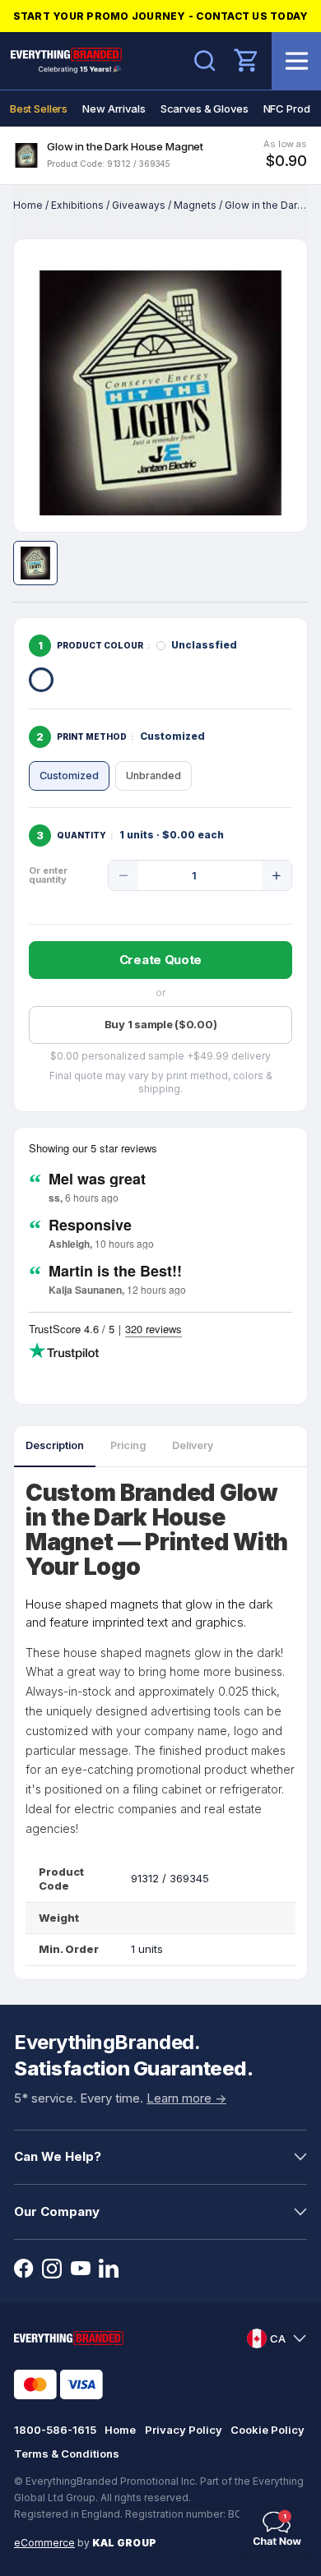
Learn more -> (186, 2098)
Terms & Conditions (67, 2454)
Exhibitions (77, 205)
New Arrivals (114, 108)
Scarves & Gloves (205, 108)
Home (28, 205)
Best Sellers (39, 108)
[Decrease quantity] (123, 875)
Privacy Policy (184, 2430)
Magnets (195, 205)
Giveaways (139, 205)
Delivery (193, 1445)
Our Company (57, 2211)
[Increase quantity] (277, 875)
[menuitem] (39, 108)
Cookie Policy (267, 2430)
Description (55, 1445)
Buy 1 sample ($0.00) (161, 1024)
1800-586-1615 (55, 2430)
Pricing (128, 1445)
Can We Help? (58, 2156)
